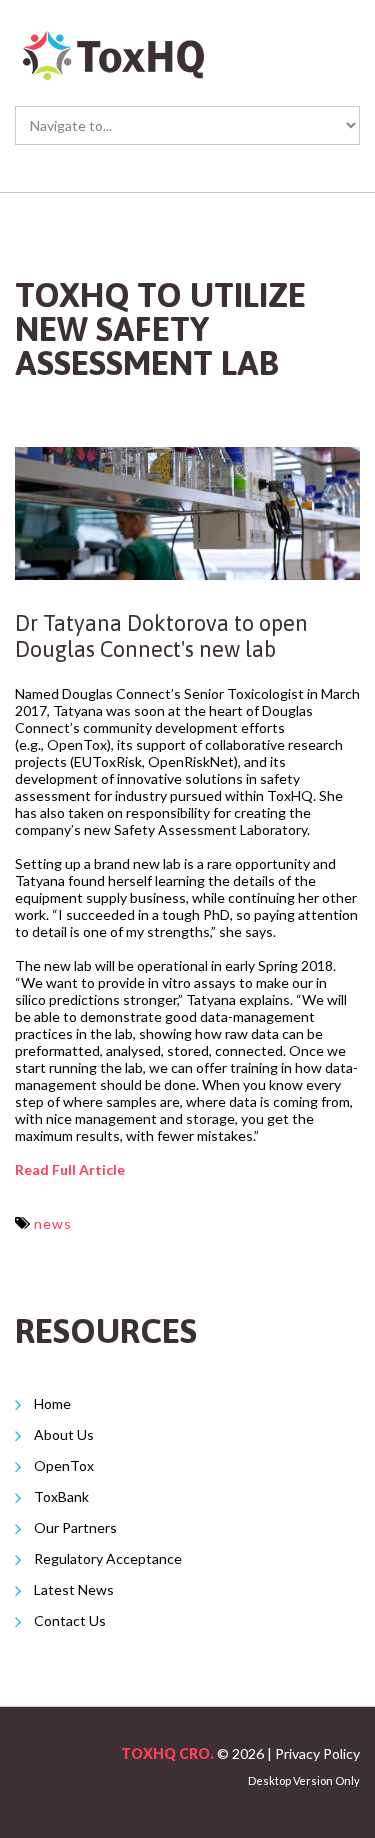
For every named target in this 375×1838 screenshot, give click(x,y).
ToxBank (63, 1496)
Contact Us (70, 1620)
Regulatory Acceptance (108, 1558)
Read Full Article (70, 1169)
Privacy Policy (317, 1753)
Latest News (74, 1589)
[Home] (115, 38)
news (53, 1223)
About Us (64, 1434)
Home (52, 1403)
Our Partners (75, 1527)
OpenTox (64, 1465)
